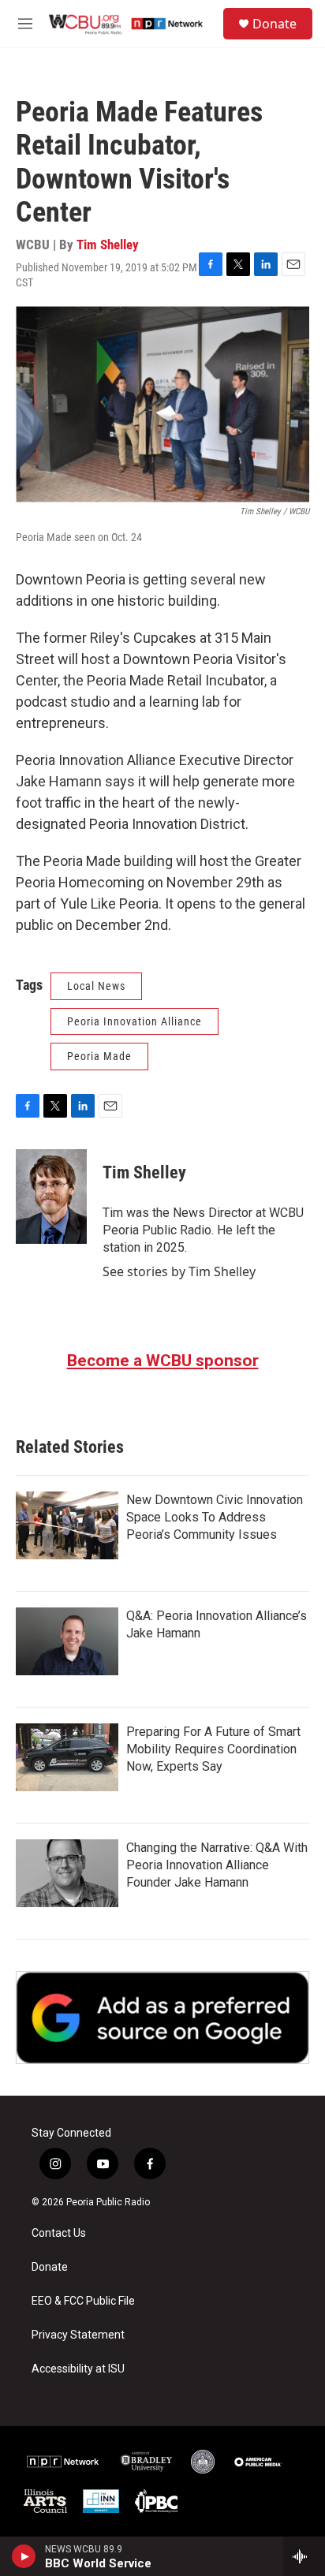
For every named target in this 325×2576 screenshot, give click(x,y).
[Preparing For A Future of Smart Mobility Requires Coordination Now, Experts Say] (67, 1757)
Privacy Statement (78, 2335)
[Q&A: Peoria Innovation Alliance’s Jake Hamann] (67, 1641)
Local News (96, 986)
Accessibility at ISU (78, 2369)
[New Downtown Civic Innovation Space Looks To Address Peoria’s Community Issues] (67, 1525)
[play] (24, 2556)
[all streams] (304, 2556)
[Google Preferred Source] (162, 2018)
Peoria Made (99, 1056)
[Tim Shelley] (51, 1197)
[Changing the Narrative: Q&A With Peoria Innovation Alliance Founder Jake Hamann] (67, 1873)
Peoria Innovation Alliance (134, 1021)
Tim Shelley (108, 245)
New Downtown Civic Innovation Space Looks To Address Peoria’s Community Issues (215, 1517)
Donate (275, 24)
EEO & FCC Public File (83, 2301)
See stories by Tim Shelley (179, 1271)
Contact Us (59, 2233)
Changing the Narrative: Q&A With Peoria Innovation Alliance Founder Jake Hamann (217, 1865)
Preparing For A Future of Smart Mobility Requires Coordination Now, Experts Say (213, 1749)
